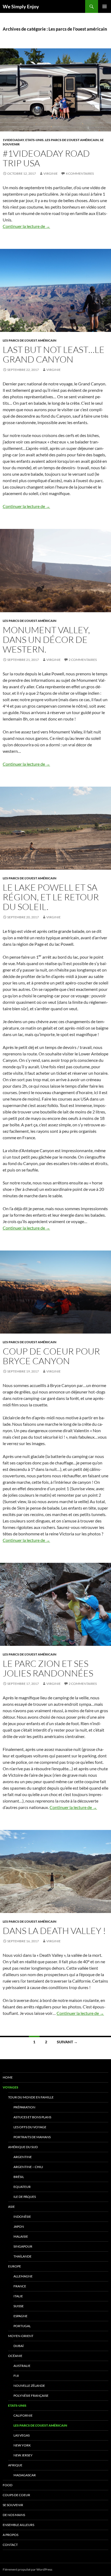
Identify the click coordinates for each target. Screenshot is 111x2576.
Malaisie (21, 2236)
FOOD (8, 2485)
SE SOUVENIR (13, 2505)
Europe (15, 2266)
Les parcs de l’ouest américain (40, 2425)
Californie (23, 2415)
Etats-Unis (34, 140)
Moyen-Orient (21, 2336)
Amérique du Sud (23, 2147)
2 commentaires (83, 660)
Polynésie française (31, 2396)
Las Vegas (22, 2435)
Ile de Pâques (25, 2197)
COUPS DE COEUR (16, 2495)
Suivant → (67, 2042)
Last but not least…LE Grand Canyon (54, 354)
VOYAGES (11, 2087)
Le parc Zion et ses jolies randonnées (48, 1668)
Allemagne (23, 2276)
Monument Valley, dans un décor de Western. (46, 639)
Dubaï (19, 2346)
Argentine (23, 2157)
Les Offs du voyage (30, 2127)
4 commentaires (80, 173)
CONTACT (10, 2545)
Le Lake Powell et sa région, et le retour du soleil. (51, 897)
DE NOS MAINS (14, 2515)
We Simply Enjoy (21, 6)
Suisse (19, 2306)
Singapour (23, 2246)
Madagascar (25, 2475)
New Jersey (23, 2455)
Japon (19, 2226)
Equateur (22, 2187)
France (20, 2286)
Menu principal (105, 6)
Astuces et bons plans (32, 2117)
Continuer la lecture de (26, 226)
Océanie (15, 2356)
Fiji (16, 2376)
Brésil (19, 2177)
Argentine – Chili (28, 2167)
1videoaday (13, 140)
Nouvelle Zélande (29, 2386)
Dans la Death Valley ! (54, 1931)
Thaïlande (22, 2256)
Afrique (15, 2465)
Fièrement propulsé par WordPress (27, 2569)
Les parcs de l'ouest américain (72, 140)
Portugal (22, 2326)
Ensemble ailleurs (18, 2525)
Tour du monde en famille (31, 2097)
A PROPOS (11, 2535)
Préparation (24, 2107)
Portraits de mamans (32, 2137)
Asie (11, 2207)
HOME (8, 2077)
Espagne (20, 2316)
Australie (22, 2366)
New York (22, 2445)
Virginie (51, 173)
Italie (18, 2296)
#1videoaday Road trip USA (46, 158)
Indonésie (22, 2217)
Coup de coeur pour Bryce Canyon (51, 1356)
